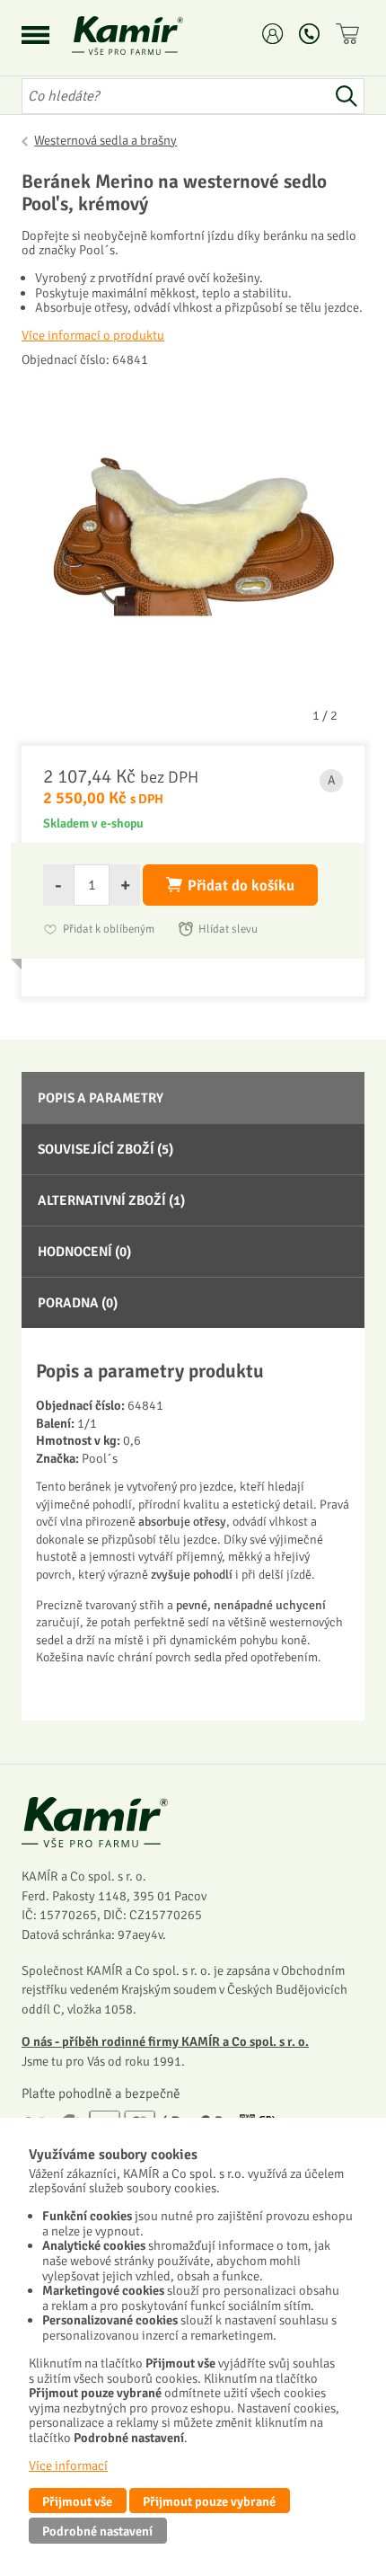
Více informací (68, 2465)
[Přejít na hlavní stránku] (149, 35)
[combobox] (175, 96)
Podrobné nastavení (97, 2531)
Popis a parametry (101, 1098)
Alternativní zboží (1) (111, 1200)
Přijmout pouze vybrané (209, 2501)
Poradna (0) (78, 1303)
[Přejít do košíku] (350, 34)
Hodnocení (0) (84, 1252)
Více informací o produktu (93, 335)
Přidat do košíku (241, 885)
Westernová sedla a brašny (105, 140)
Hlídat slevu (228, 929)
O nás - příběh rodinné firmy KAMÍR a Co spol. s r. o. (165, 2041)
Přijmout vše (77, 2501)
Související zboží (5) (105, 1149)
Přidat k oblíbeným (109, 929)
